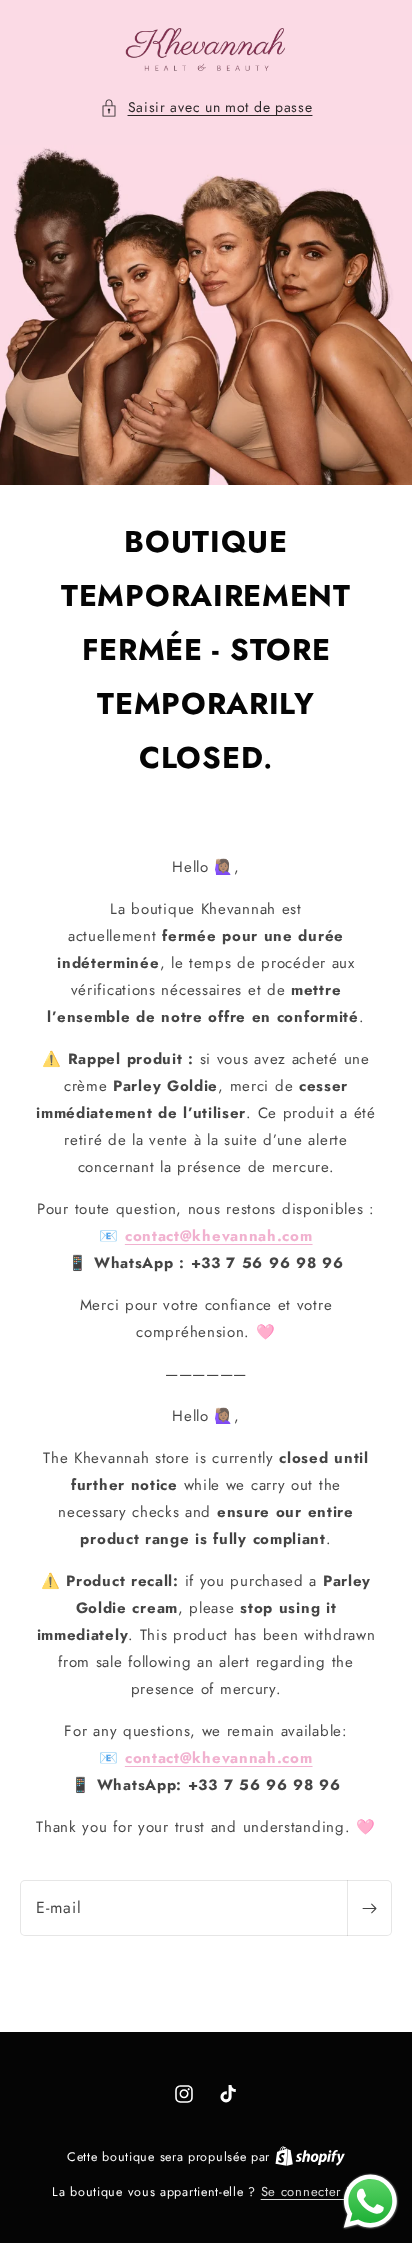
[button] (206, 107)
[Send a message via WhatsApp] (370, 2201)
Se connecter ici (310, 2191)
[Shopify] (310, 2156)
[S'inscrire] (369, 1908)
